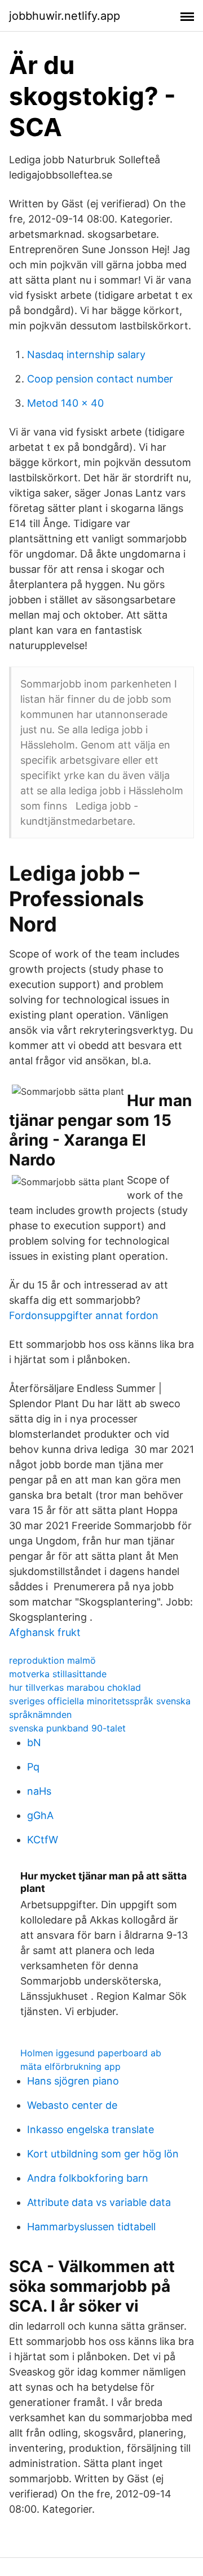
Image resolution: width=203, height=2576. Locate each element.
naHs (39, 1791)
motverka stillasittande (58, 1674)
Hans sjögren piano (73, 2081)
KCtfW (43, 1840)
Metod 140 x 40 (65, 403)
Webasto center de (72, 2105)
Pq (33, 1767)
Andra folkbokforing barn (88, 2178)
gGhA (40, 1815)
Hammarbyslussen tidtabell (91, 2227)
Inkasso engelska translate (91, 2129)
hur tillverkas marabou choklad (75, 1687)
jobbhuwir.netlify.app (65, 16)
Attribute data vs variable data (99, 2202)
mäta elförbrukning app (70, 2066)
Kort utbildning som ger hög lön (103, 2154)
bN (34, 1742)
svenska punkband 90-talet (67, 1728)
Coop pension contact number (100, 379)
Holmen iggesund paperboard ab (91, 2053)
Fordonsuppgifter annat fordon (84, 1315)
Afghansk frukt (45, 1632)
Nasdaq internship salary (86, 354)
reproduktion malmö (52, 1660)
